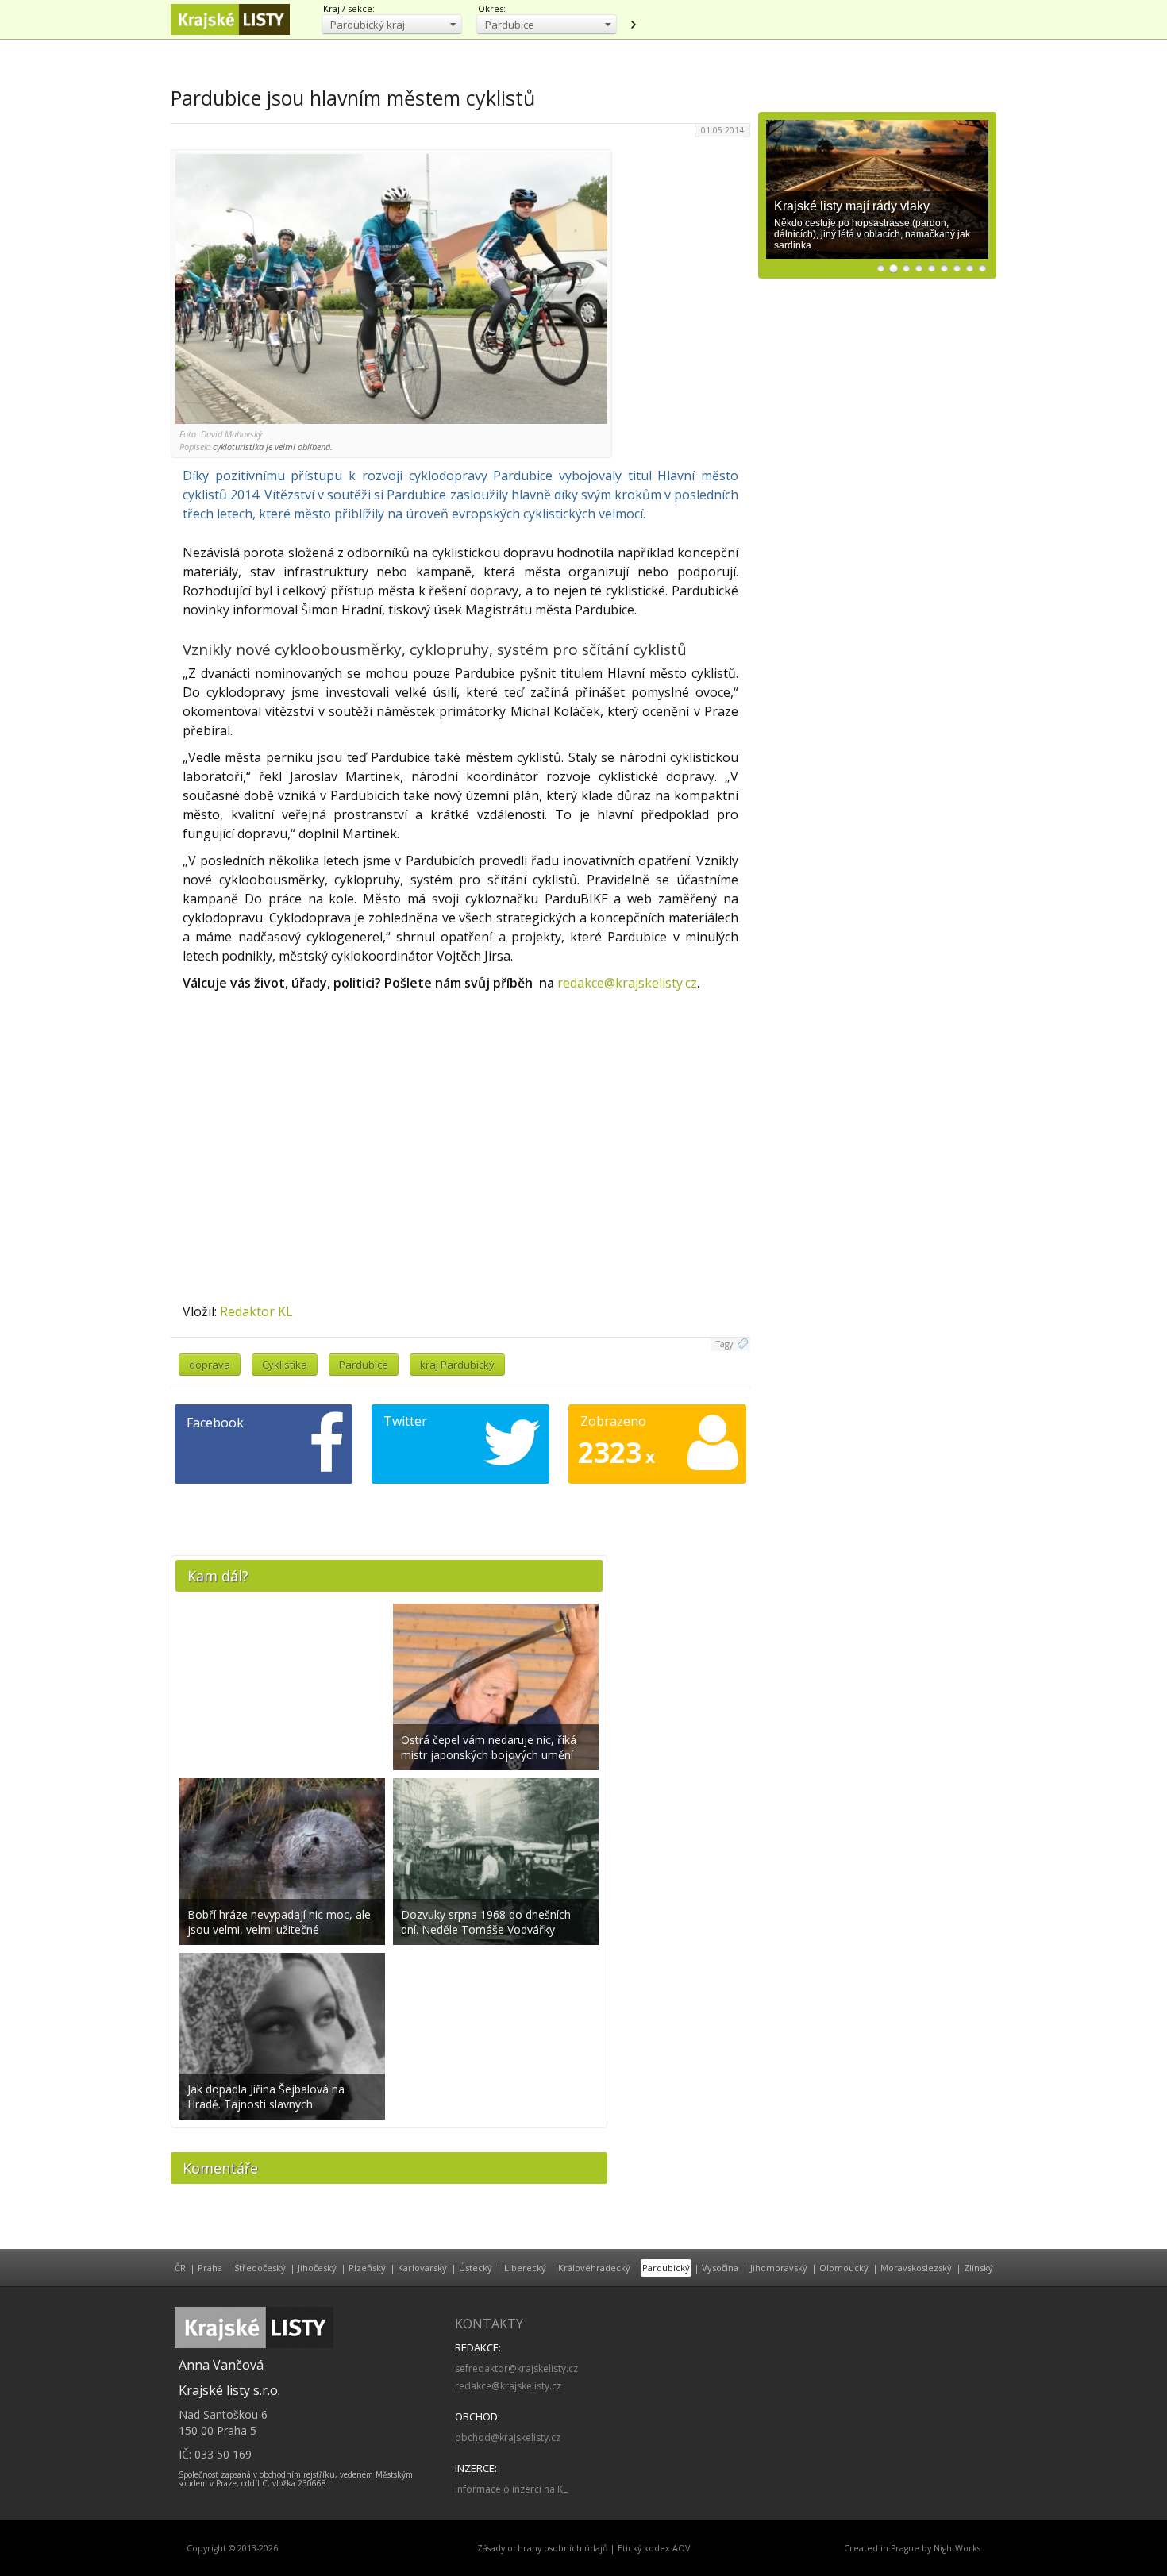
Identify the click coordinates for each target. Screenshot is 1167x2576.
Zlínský (978, 2268)
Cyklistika (285, 1365)
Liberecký (525, 2268)
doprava (210, 1365)
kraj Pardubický (457, 1365)
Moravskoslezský (916, 2268)
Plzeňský (367, 2268)
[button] (392, 24)
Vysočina (720, 2268)
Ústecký (476, 2268)
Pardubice (364, 1365)
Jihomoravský (779, 2268)
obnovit (633, 25)
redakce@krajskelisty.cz (627, 983)
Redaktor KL (256, 1311)
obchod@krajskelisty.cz (508, 2437)
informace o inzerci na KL (511, 2489)
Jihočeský (317, 2268)
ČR (180, 2268)
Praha (210, 2268)
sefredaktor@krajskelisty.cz (516, 2368)
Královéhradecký (594, 2268)
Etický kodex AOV (654, 2548)
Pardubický (666, 2268)
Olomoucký (844, 2268)
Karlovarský (422, 2268)
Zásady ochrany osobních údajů (543, 2548)
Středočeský (260, 2268)
